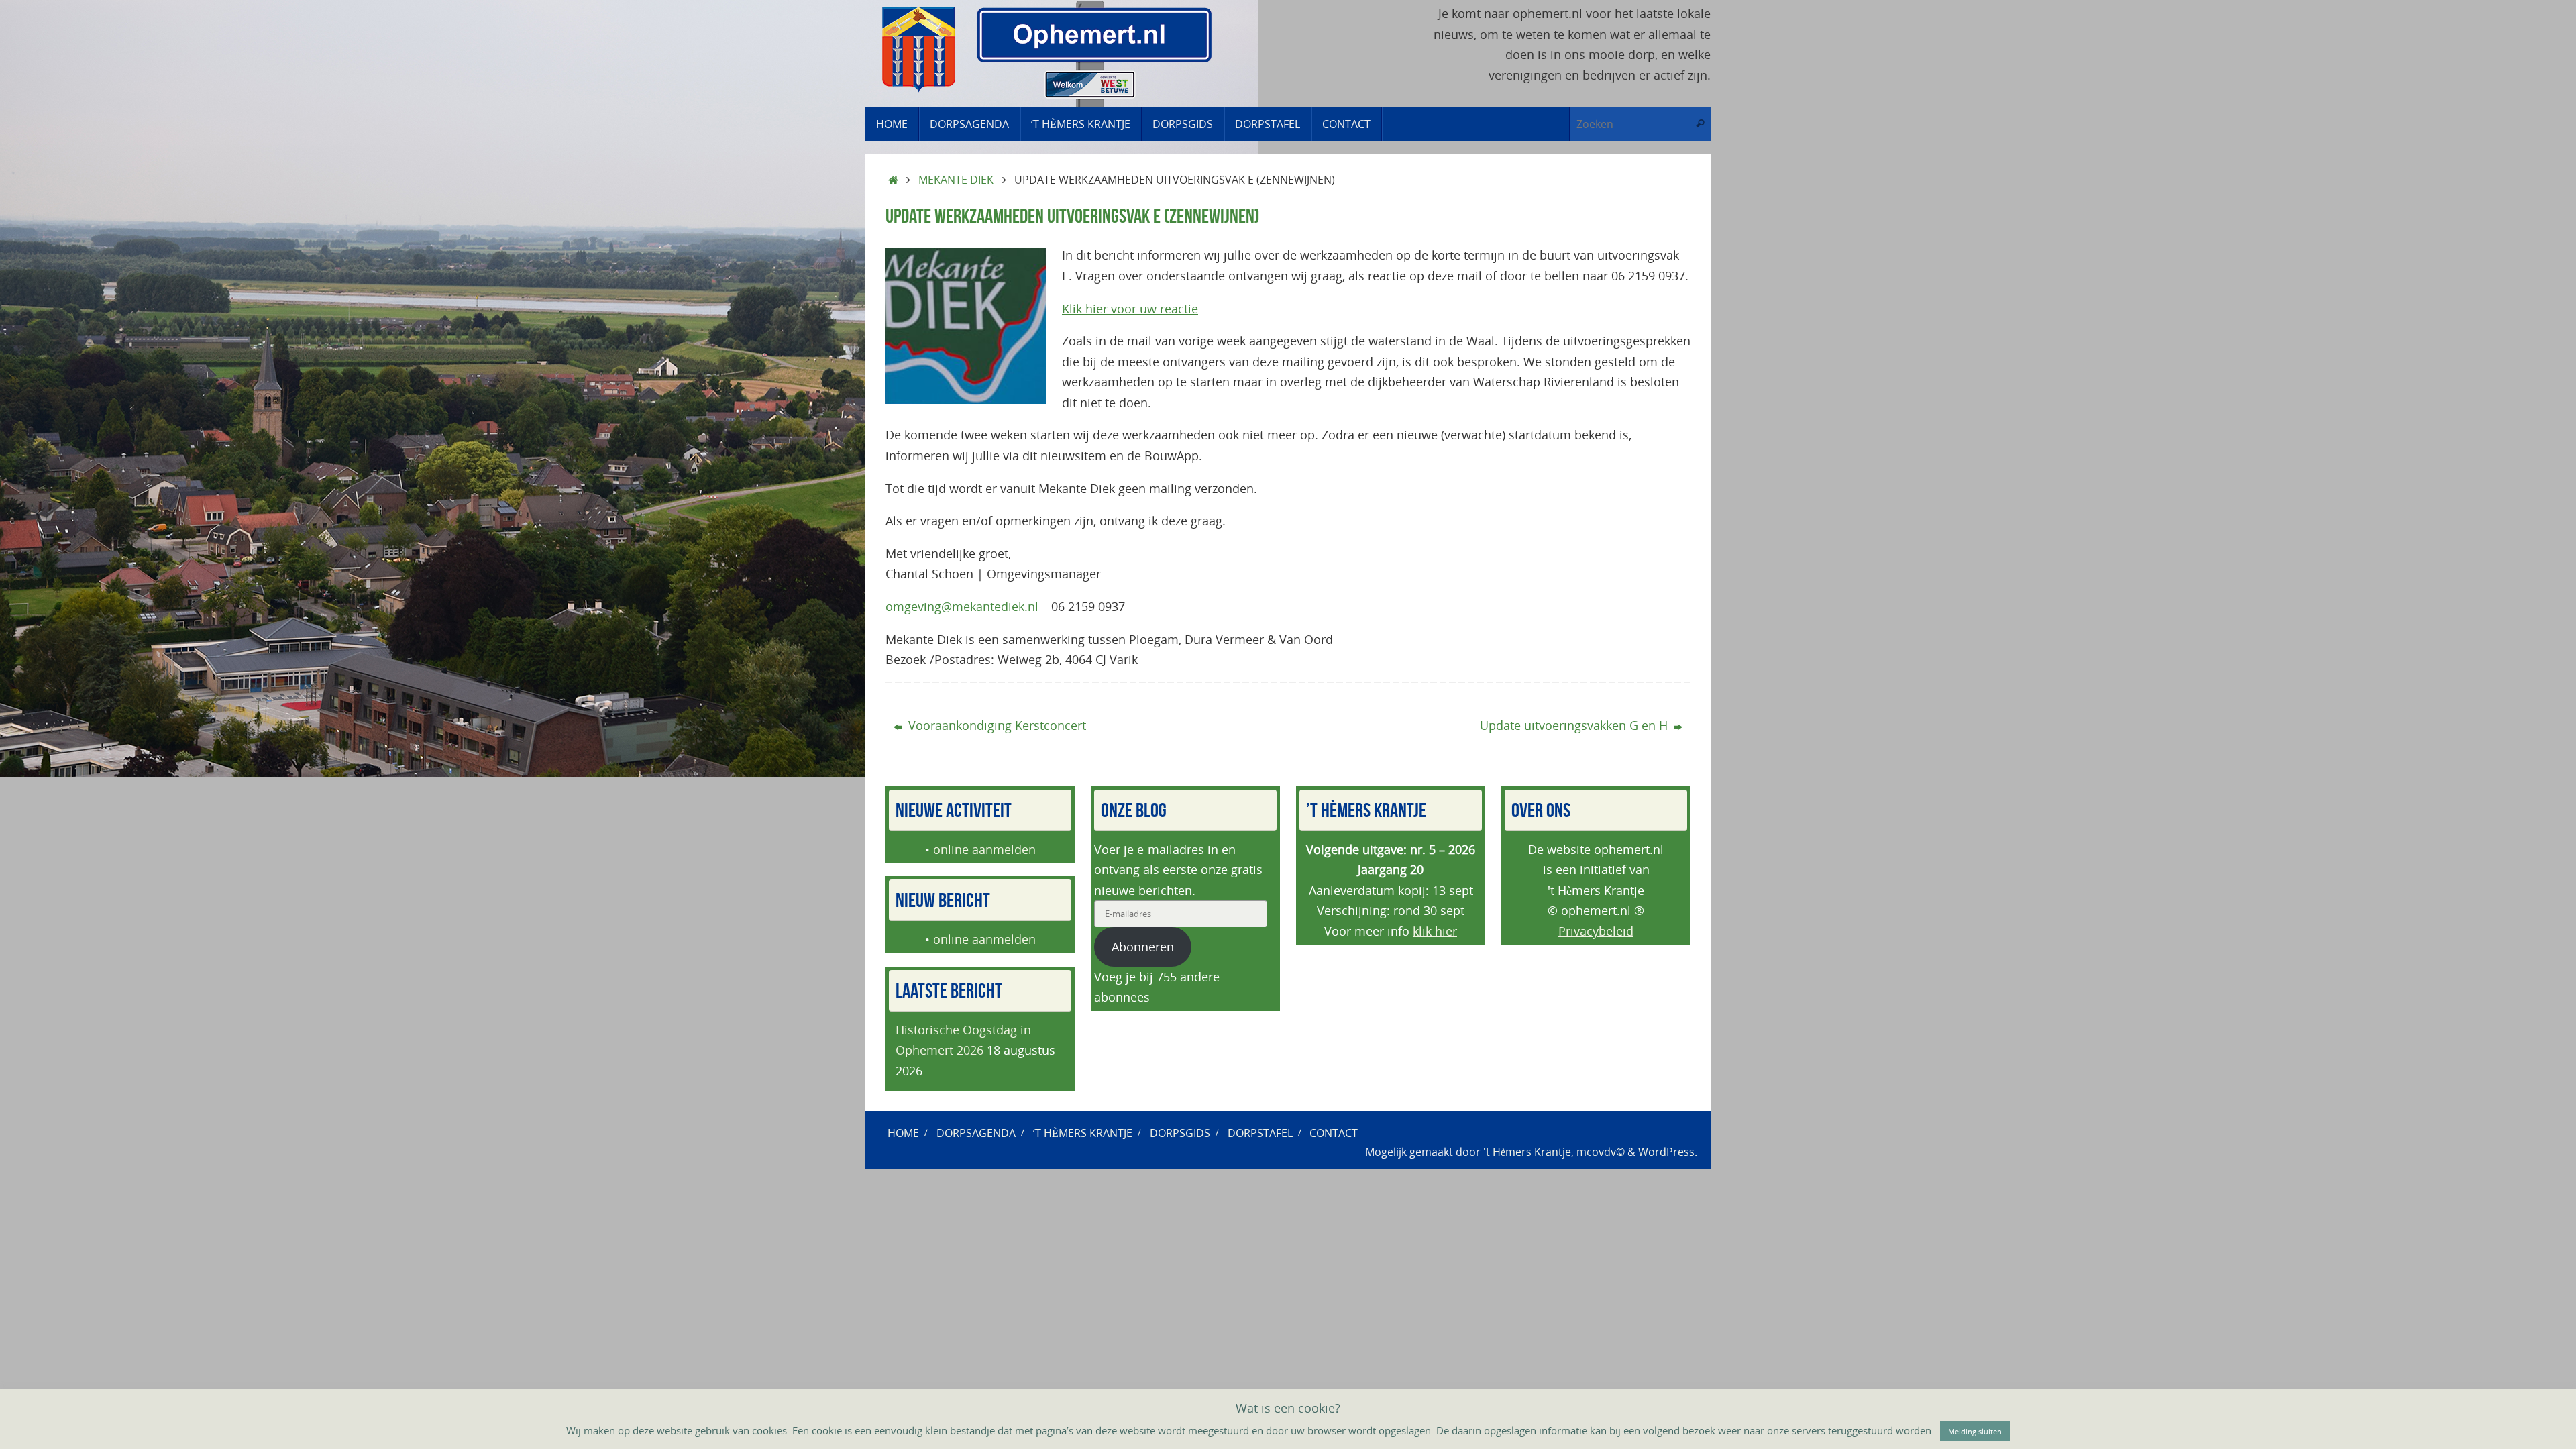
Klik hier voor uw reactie (1130, 309)
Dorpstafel (1260, 1133)
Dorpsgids (1180, 1133)
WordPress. (1668, 1152)
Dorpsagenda (976, 1133)
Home (903, 1133)
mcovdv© (1601, 1152)
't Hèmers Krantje (1527, 1152)
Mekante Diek (956, 180)
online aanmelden (984, 849)
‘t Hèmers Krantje (1083, 1133)
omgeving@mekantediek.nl (962, 606)
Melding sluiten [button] (1975, 1431)
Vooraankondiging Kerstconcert (996, 725)
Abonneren (1143, 947)
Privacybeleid (1596, 931)
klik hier (1435, 931)
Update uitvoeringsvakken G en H (1575, 725)
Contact (1334, 1133)
